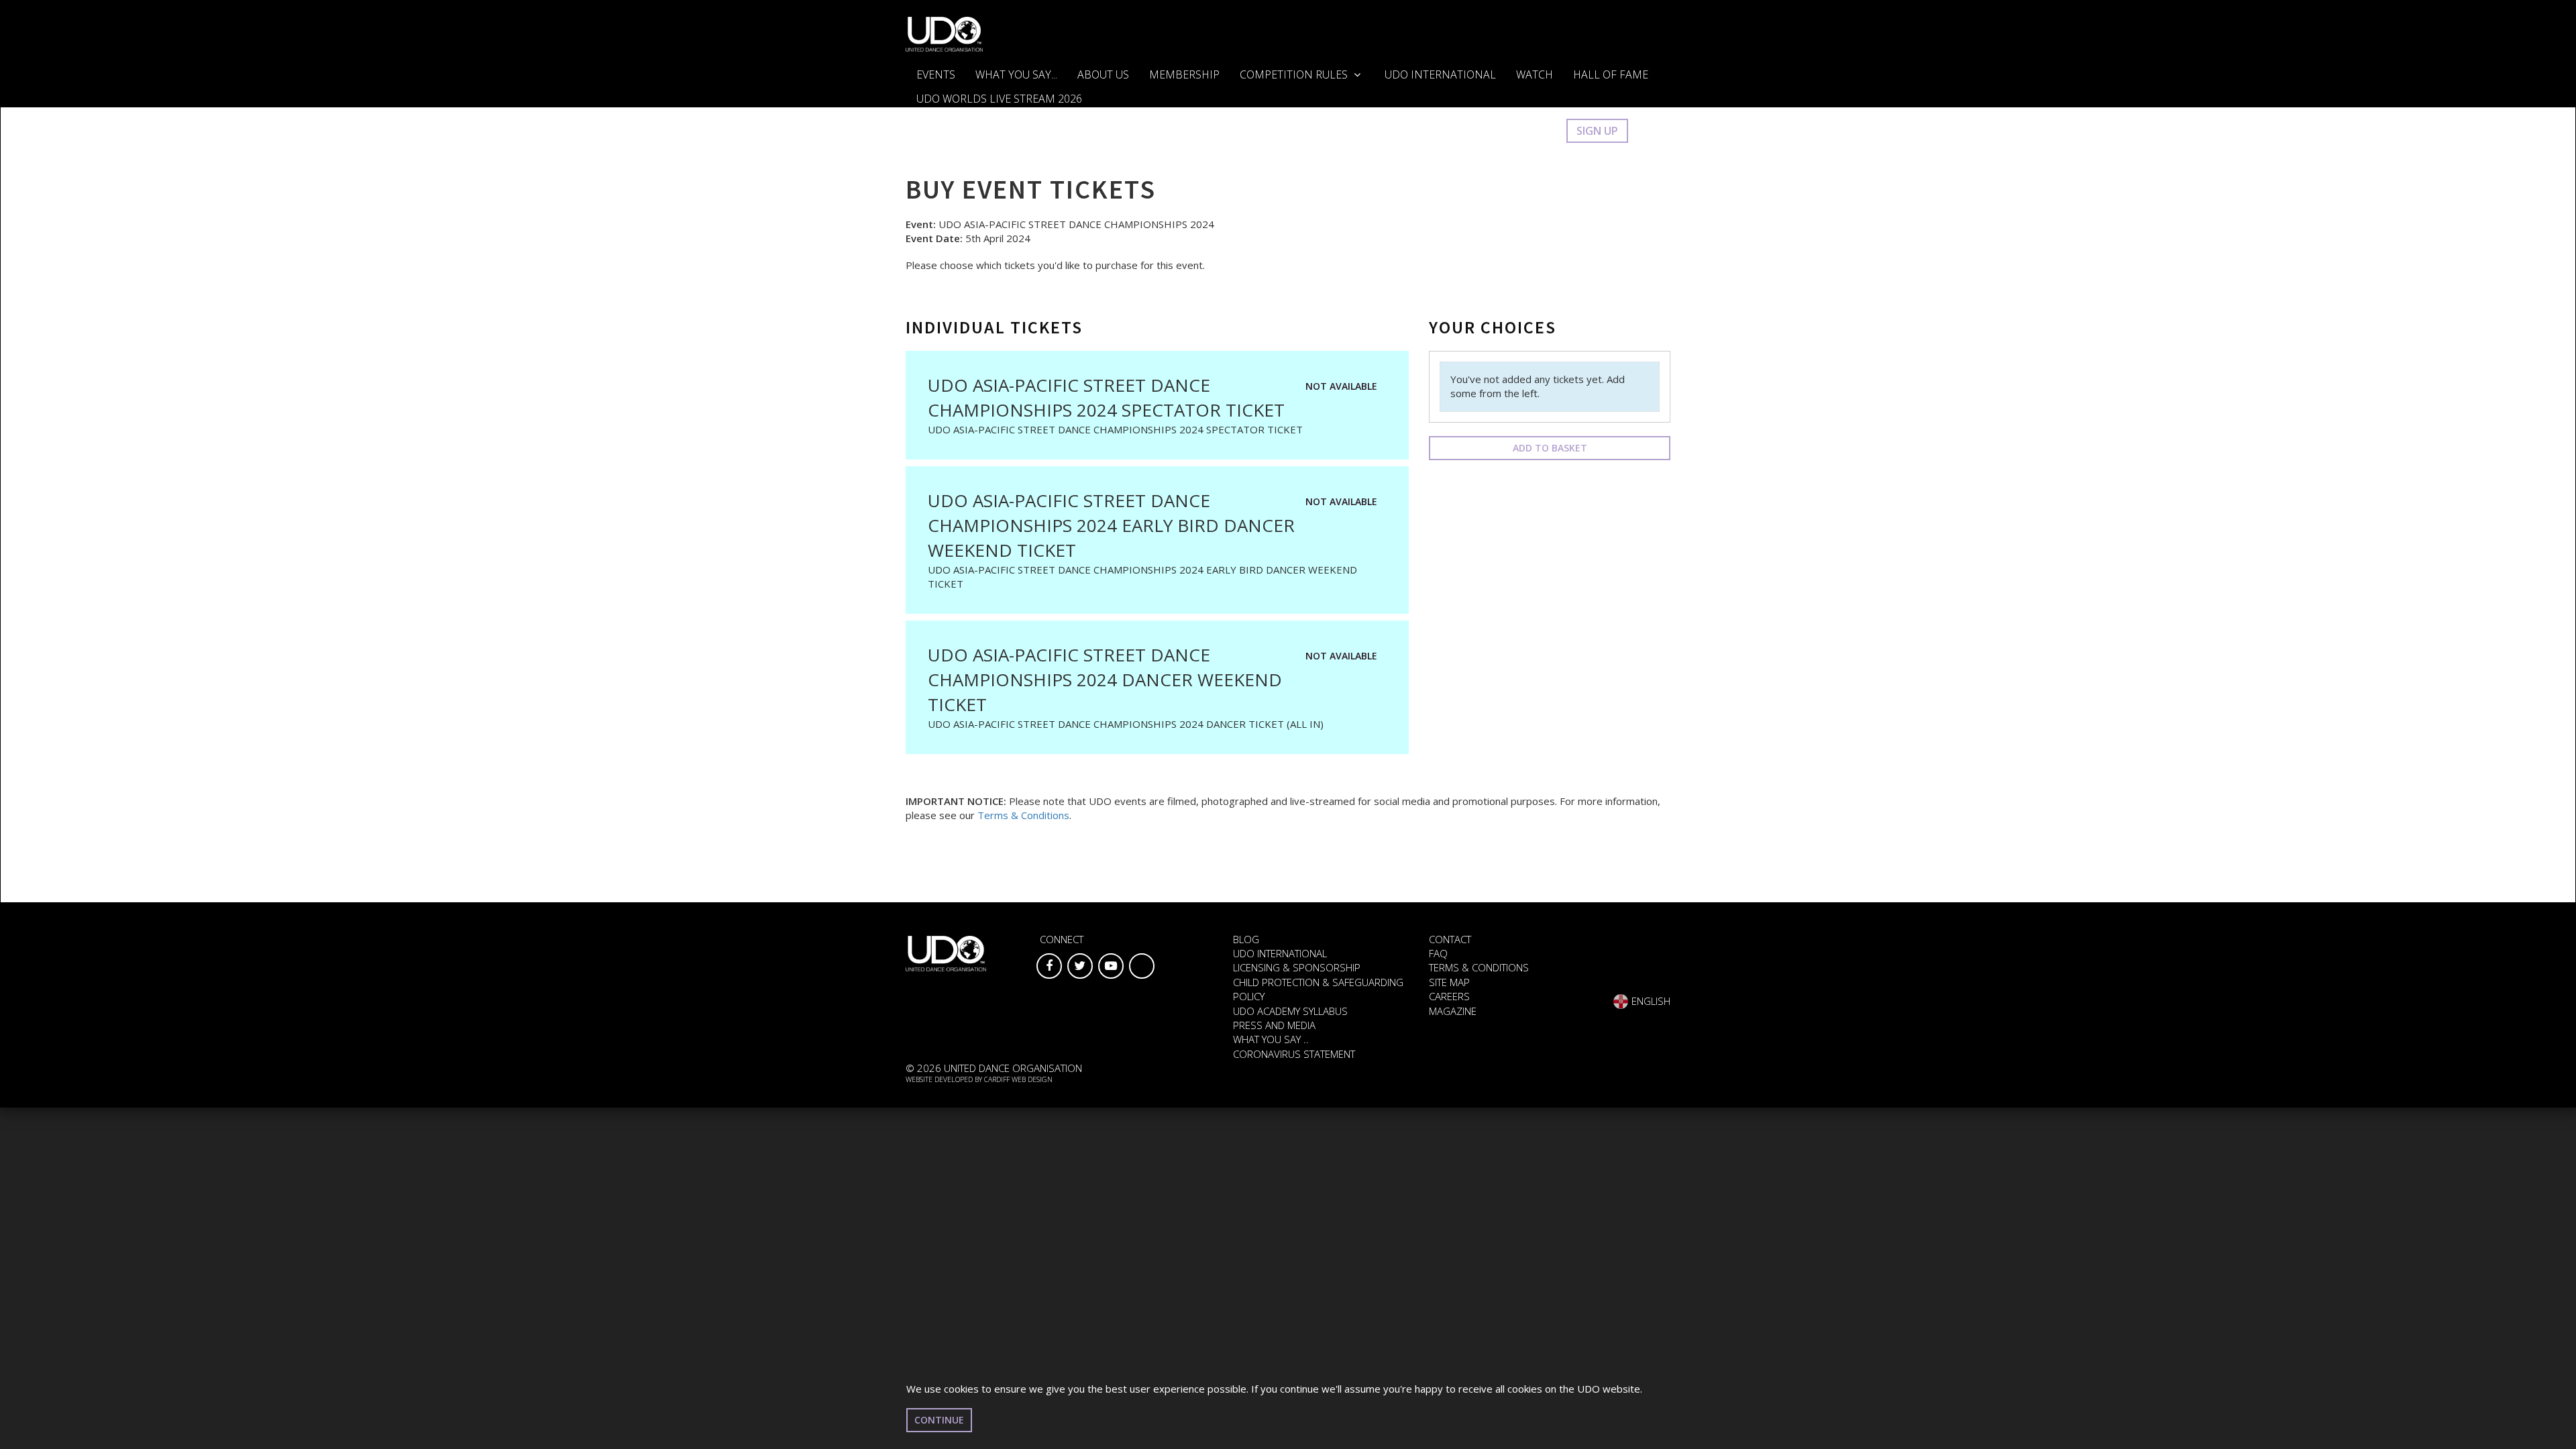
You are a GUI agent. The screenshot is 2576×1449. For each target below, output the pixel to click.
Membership (1184, 74)
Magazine (1453, 1011)
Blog (1246, 939)
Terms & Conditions (1023, 815)
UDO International (1440, 74)
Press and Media (1274, 1025)
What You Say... (1016, 74)
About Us (1103, 74)
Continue (939, 1420)
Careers (1449, 996)
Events (936, 74)
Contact (1450, 939)
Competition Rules (1295, 74)
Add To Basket (1550, 448)
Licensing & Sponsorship (1297, 967)
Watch (1535, 74)
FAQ (1438, 953)
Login (1536, 131)
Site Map (1449, 982)
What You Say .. (1271, 1039)
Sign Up (1597, 131)
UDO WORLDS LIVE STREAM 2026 (999, 99)
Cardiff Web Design (1018, 1079)
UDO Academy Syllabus (1290, 1011)
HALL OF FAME (1611, 74)
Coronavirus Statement (1294, 1054)
